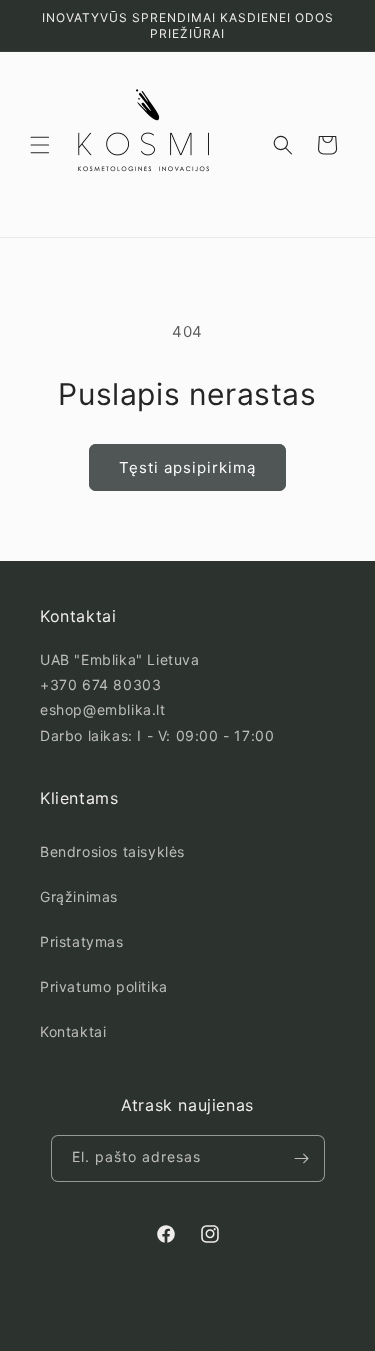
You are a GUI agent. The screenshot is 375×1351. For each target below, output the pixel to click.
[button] (40, 145)
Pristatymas (82, 941)
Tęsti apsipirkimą (187, 467)
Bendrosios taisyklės (112, 851)
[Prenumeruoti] (302, 1158)
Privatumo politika (104, 986)
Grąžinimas (79, 896)
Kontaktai (73, 1031)
